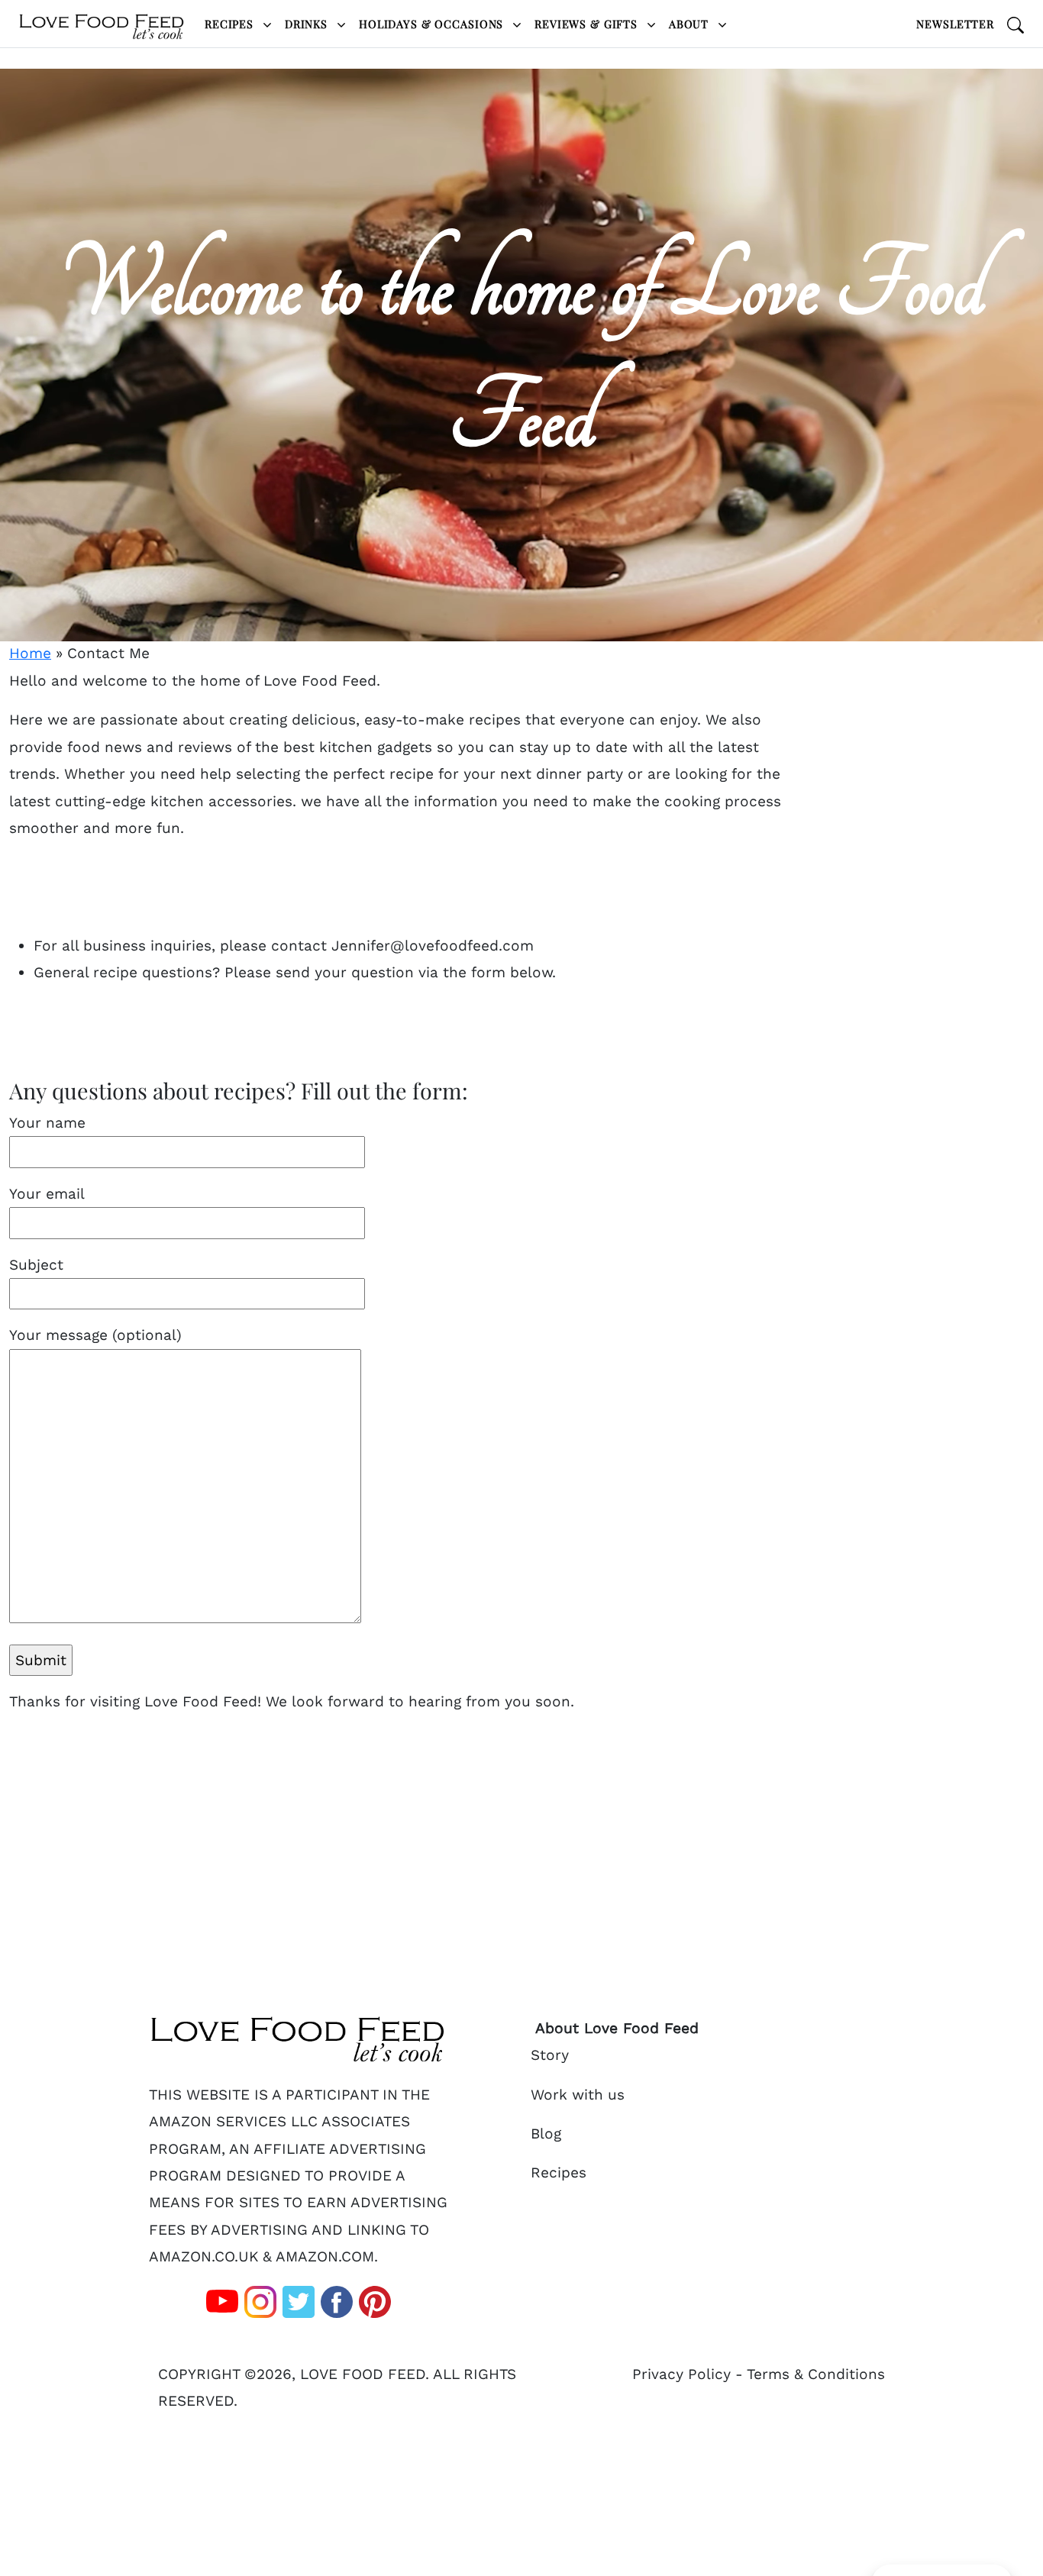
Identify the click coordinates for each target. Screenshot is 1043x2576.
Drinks (308, 24)
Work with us (578, 2095)
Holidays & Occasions (433, 24)
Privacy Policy (681, 2374)
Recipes (231, 24)
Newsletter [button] (955, 24)
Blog (546, 2134)
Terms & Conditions (816, 2374)
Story (550, 2055)
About (691, 24)
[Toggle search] (1016, 24)
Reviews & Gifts (588, 24)
